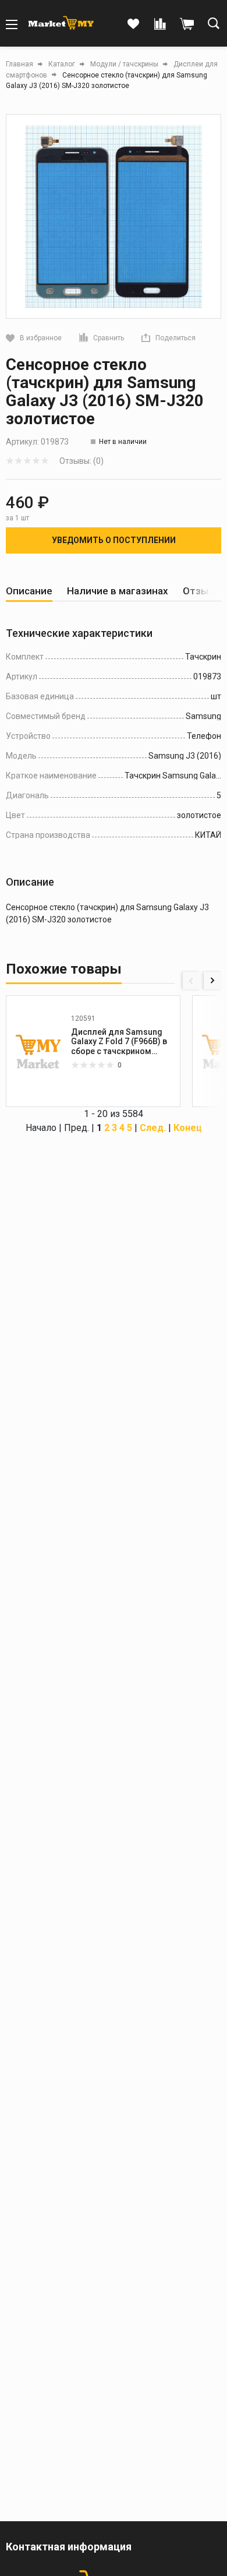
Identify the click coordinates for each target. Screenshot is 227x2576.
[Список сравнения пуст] (160, 24)
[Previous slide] (191, 981)
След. (153, 1128)
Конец (188, 1128)
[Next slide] (212, 981)
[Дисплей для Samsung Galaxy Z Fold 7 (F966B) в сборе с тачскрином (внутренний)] (38, 1051)
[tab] (29, 591)
